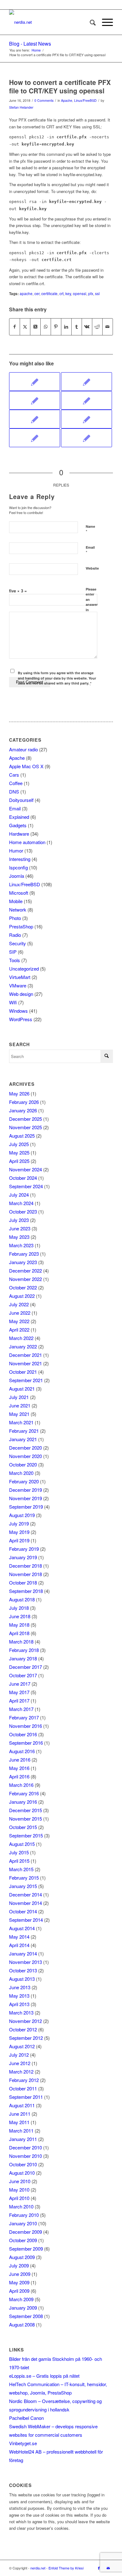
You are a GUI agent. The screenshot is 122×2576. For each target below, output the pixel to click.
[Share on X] (25, 327)
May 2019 (19, 1532)
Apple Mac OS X (26, 766)
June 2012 (20, 2063)
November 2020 (25, 1456)
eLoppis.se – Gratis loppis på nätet (44, 2376)
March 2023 (21, 1245)
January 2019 (23, 1557)
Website (92, 568)
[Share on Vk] (87, 327)
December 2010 (25, 2147)
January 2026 (23, 1110)
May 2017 (19, 1692)
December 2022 (25, 1271)
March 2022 (21, 1338)
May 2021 (19, 1414)
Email (90, 550)
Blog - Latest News (30, 44)
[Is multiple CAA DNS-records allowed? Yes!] (86, 400)
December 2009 (25, 2232)
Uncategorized (24, 969)
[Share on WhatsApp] (46, 327)
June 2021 (20, 1405)
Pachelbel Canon (26, 2418)
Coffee (16, 783)
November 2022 (25, 1279)
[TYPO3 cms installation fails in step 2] (35, 438)
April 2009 (19, 2291)
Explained (19, 817)
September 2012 (26, 2038)
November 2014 (25, 1903)
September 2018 (26, 1591)
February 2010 (24, 2215)
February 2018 (24, 1650)
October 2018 (23, 1582)
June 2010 (20, 2181)
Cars (14, 775)
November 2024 (25, 1169)
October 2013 (23, 1970)
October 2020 (23, 1464)
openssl (80, 294)
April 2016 (19, 1776)
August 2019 (22, 1515)
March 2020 (21, 1473)
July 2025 (19, 1144)
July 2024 (19, 1195)
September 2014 (26, 1920)
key (68, 294)
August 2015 (22, 1844)
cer (37, 294)
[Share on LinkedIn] (66, 327)
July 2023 (19, 1220)
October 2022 (23, 1287)
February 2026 (24, 1102)
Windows (18, 1011)
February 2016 (24, 1793)
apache (26, 294)
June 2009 (20, 2274)
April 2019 (19, 1540)
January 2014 (23, 1953)
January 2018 (23, 1658)
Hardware (19, 834)
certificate (49, 294)
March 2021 (21, 1422)
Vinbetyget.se (23, 2443)
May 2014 (19, 1937)
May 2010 (19, 2190)
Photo (15, 918)
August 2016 (22, 1751)
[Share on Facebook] (15, 327)
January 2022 (23, 1346)
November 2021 (25, 1363)
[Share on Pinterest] (56, 327)
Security (18, 943)
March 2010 (21, 2206)
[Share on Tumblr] (77, 327)
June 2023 (20, 1228)
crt (61, 294)
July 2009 (19, 2265)
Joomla (17, 876)
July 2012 (19, 2055)
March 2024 (21, 1203)
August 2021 (22, 1389)
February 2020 (24, 1481)
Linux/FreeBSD (85, 100)
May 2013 (19, 1996)
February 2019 (24, 1549)
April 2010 (19, 2198)
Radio (15, 935)
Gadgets (18, 825)
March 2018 (21, 1642)
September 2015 (26, 1835)
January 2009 (23, 2308)
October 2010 (23, 2164)
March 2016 (21, 1785)
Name (90, 529)
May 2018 (19, 1625)
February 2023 (24, 1254)
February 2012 (24, 2080)
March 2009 (21, 2299)
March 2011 (21, 2131)
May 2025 (19, 1152)
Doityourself (21, 800)
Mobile (16, 901)
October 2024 (23, 1178)
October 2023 (23, 1211)
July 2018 (19, 1608)
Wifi (13, 1002)
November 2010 (25, 2156)
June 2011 (20, 2114)
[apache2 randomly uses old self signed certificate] (35, 382)
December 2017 (25, 1667)
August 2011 (22, 2105)
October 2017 (23, 1675)
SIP (13, 952)
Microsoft (19, 893)
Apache (67, 100)
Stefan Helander (21, 107)
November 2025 (25, 1127)
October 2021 (23, 1372)
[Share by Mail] (108, 327)
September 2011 (26, 2097)
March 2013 (21, 2012)
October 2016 (23, 1734)
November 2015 (25, 1819)
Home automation (27, 842)
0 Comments (44, 100)
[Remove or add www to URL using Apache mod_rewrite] (86, 438)
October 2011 (23, 2088)
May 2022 (19, 1321)
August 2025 (22, 1136)
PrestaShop (21, 926)
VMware (18, 985)
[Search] (90, 22)
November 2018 (25, 1574)
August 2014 (22, 1928)
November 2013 (25, 1962)
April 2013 (19, 2004)
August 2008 (22, 2324)
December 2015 (25, 1810)
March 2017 (21, 1709)
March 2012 (21, 2072)
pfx (91, 294)
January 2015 (23, 1886)
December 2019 (25, 1490)
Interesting (20, 859)
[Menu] (104, 22)
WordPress (21, 1019)
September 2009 (26, 2249)
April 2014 (19, 1945)
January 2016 (23, 1802)
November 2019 (25, 1498)
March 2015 (21, 1869)
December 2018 (25, 1566)
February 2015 (24, 1878)
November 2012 (25, 2021)
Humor (16, 850)
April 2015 (19, 1861)
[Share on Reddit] (97, 327)
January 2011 (23, 2139)
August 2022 (22, 1296)
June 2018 (20, 1616)
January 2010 (23, 2223)
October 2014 (23, 1911)
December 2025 (25, 1119)
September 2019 (26, 1507)
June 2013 (20, 1987)
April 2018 (19, 1633)
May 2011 (19, 2122)
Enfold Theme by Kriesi (66, 2568)
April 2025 (19, 1161)
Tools (15, 960)
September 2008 (26, 2316)
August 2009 (22, 2257)
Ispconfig (18, 867)
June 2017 (20, 1684)
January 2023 (23, 1262)
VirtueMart (20, 977)
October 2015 (23, 1827)
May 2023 (19, 1237)
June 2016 (20, 1760)
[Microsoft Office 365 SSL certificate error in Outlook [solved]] (86, 382)
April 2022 (19, 1330)
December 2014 (25, 1894)
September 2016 (26, 1743)
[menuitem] (90, 22)
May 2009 (19, 2282)
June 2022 (20, 1313)
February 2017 (24, 1717)
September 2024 (26, 1186)
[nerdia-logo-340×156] (51, 22)
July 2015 (19, 1852)
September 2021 (26, 1380)
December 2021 (25, 1355)
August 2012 (22, 2046)
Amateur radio (23, 749)
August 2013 (22, 1979)
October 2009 (23, 2240)
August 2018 (22, 1599)
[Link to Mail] (108, 2568)
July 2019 (19, 1523)
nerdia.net (38, 2568)
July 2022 (19, 1304)
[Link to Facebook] (99, 2568)
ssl (97, 294)
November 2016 (25, 1726)
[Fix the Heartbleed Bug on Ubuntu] (86, 419)
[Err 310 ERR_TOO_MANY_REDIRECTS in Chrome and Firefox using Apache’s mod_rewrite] (35, 419)
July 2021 (19, 1397)
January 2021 (23, 1439)
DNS (14, 791)
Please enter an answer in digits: (92, 602)
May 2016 (19, 1768)
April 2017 (19, 1701)
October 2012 (23, 2029)
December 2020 (25, 1448)
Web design (21, 994)
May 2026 (19, 1093)
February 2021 (24, 1431)
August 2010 (22, 2173)
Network (18, 910)
